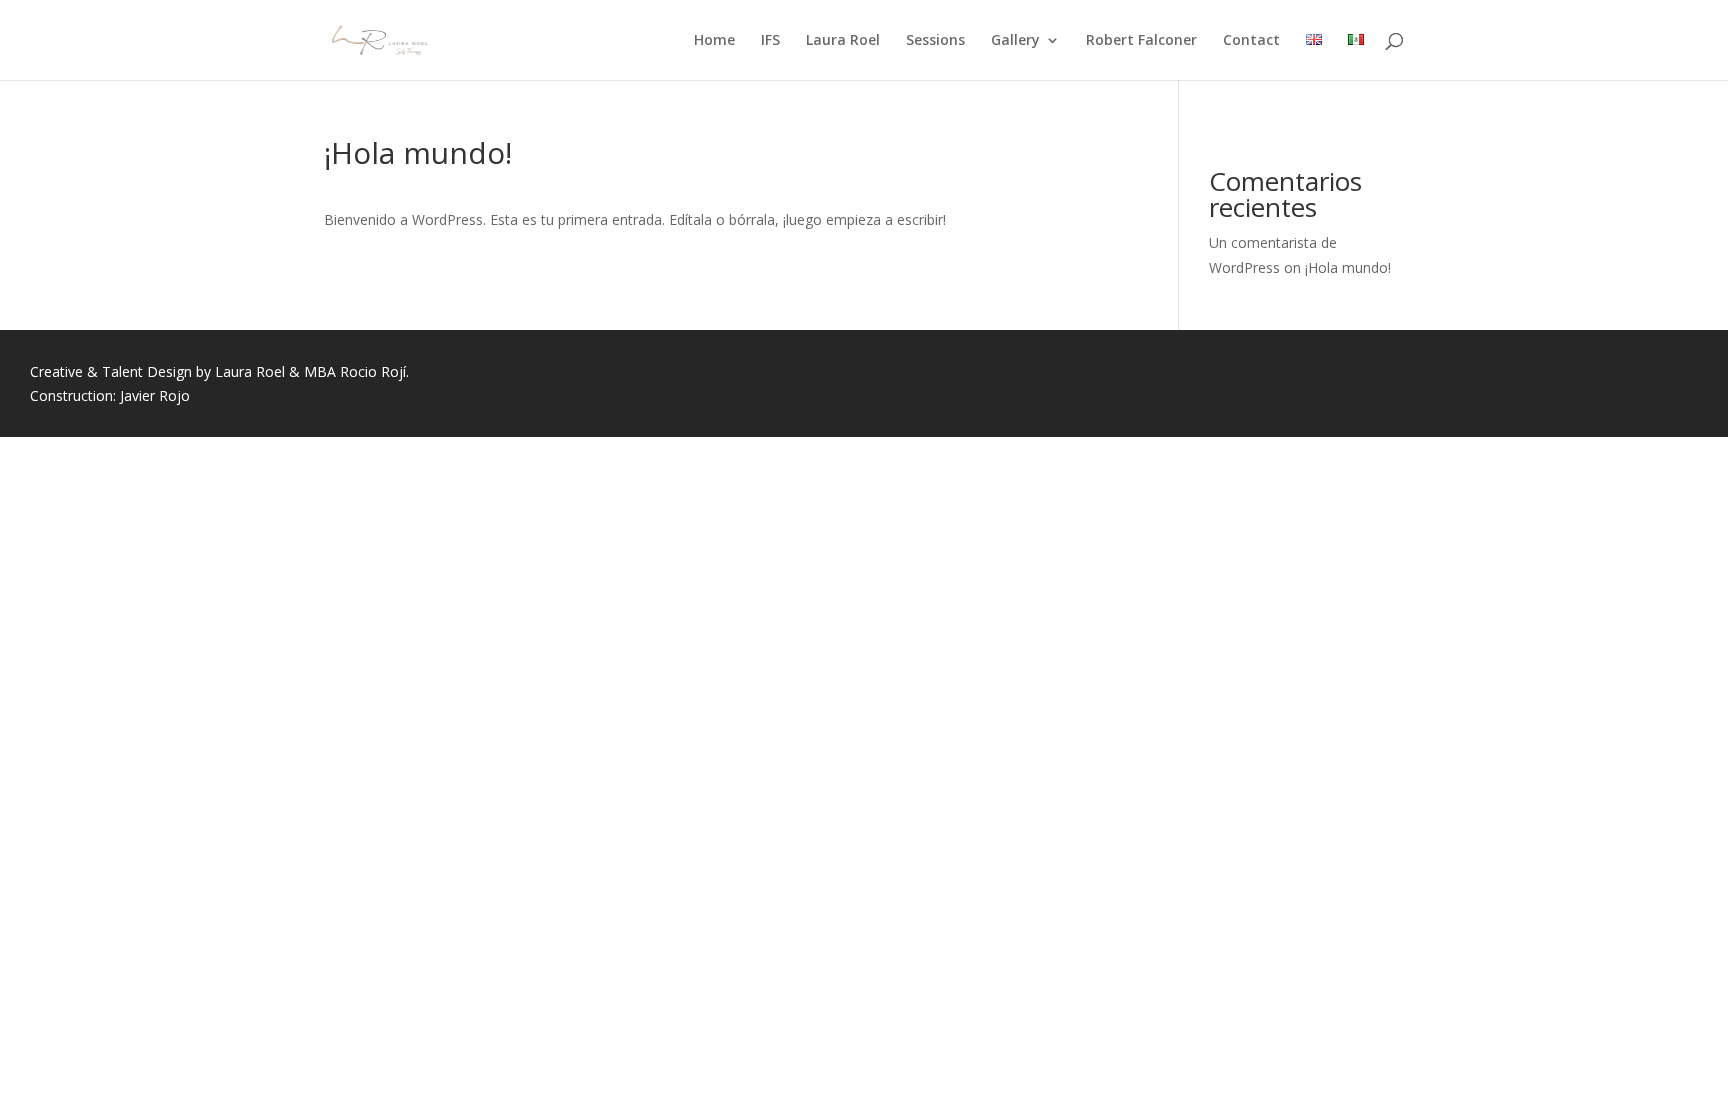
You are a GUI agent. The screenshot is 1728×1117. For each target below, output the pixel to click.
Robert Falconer (1141, 41)
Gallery (1015, 41)
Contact (1251, 41)
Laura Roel (843, 41)
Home (714, 41)
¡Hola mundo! (1348, 267)
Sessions (935, 41)
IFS (770, 41)
